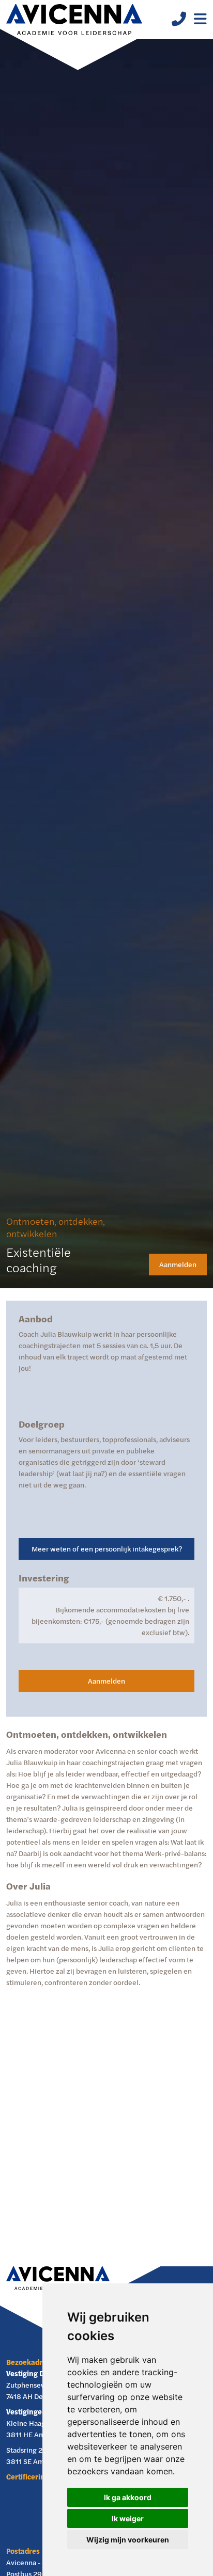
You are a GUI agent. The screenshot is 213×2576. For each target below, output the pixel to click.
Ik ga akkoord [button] (128, 2497)
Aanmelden (178, 1264)
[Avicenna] (74, 20)
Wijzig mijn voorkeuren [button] (128, 2540)
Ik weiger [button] (128, 2518)
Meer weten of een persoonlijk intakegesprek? (107, 1549)
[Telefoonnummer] (175, 21)
